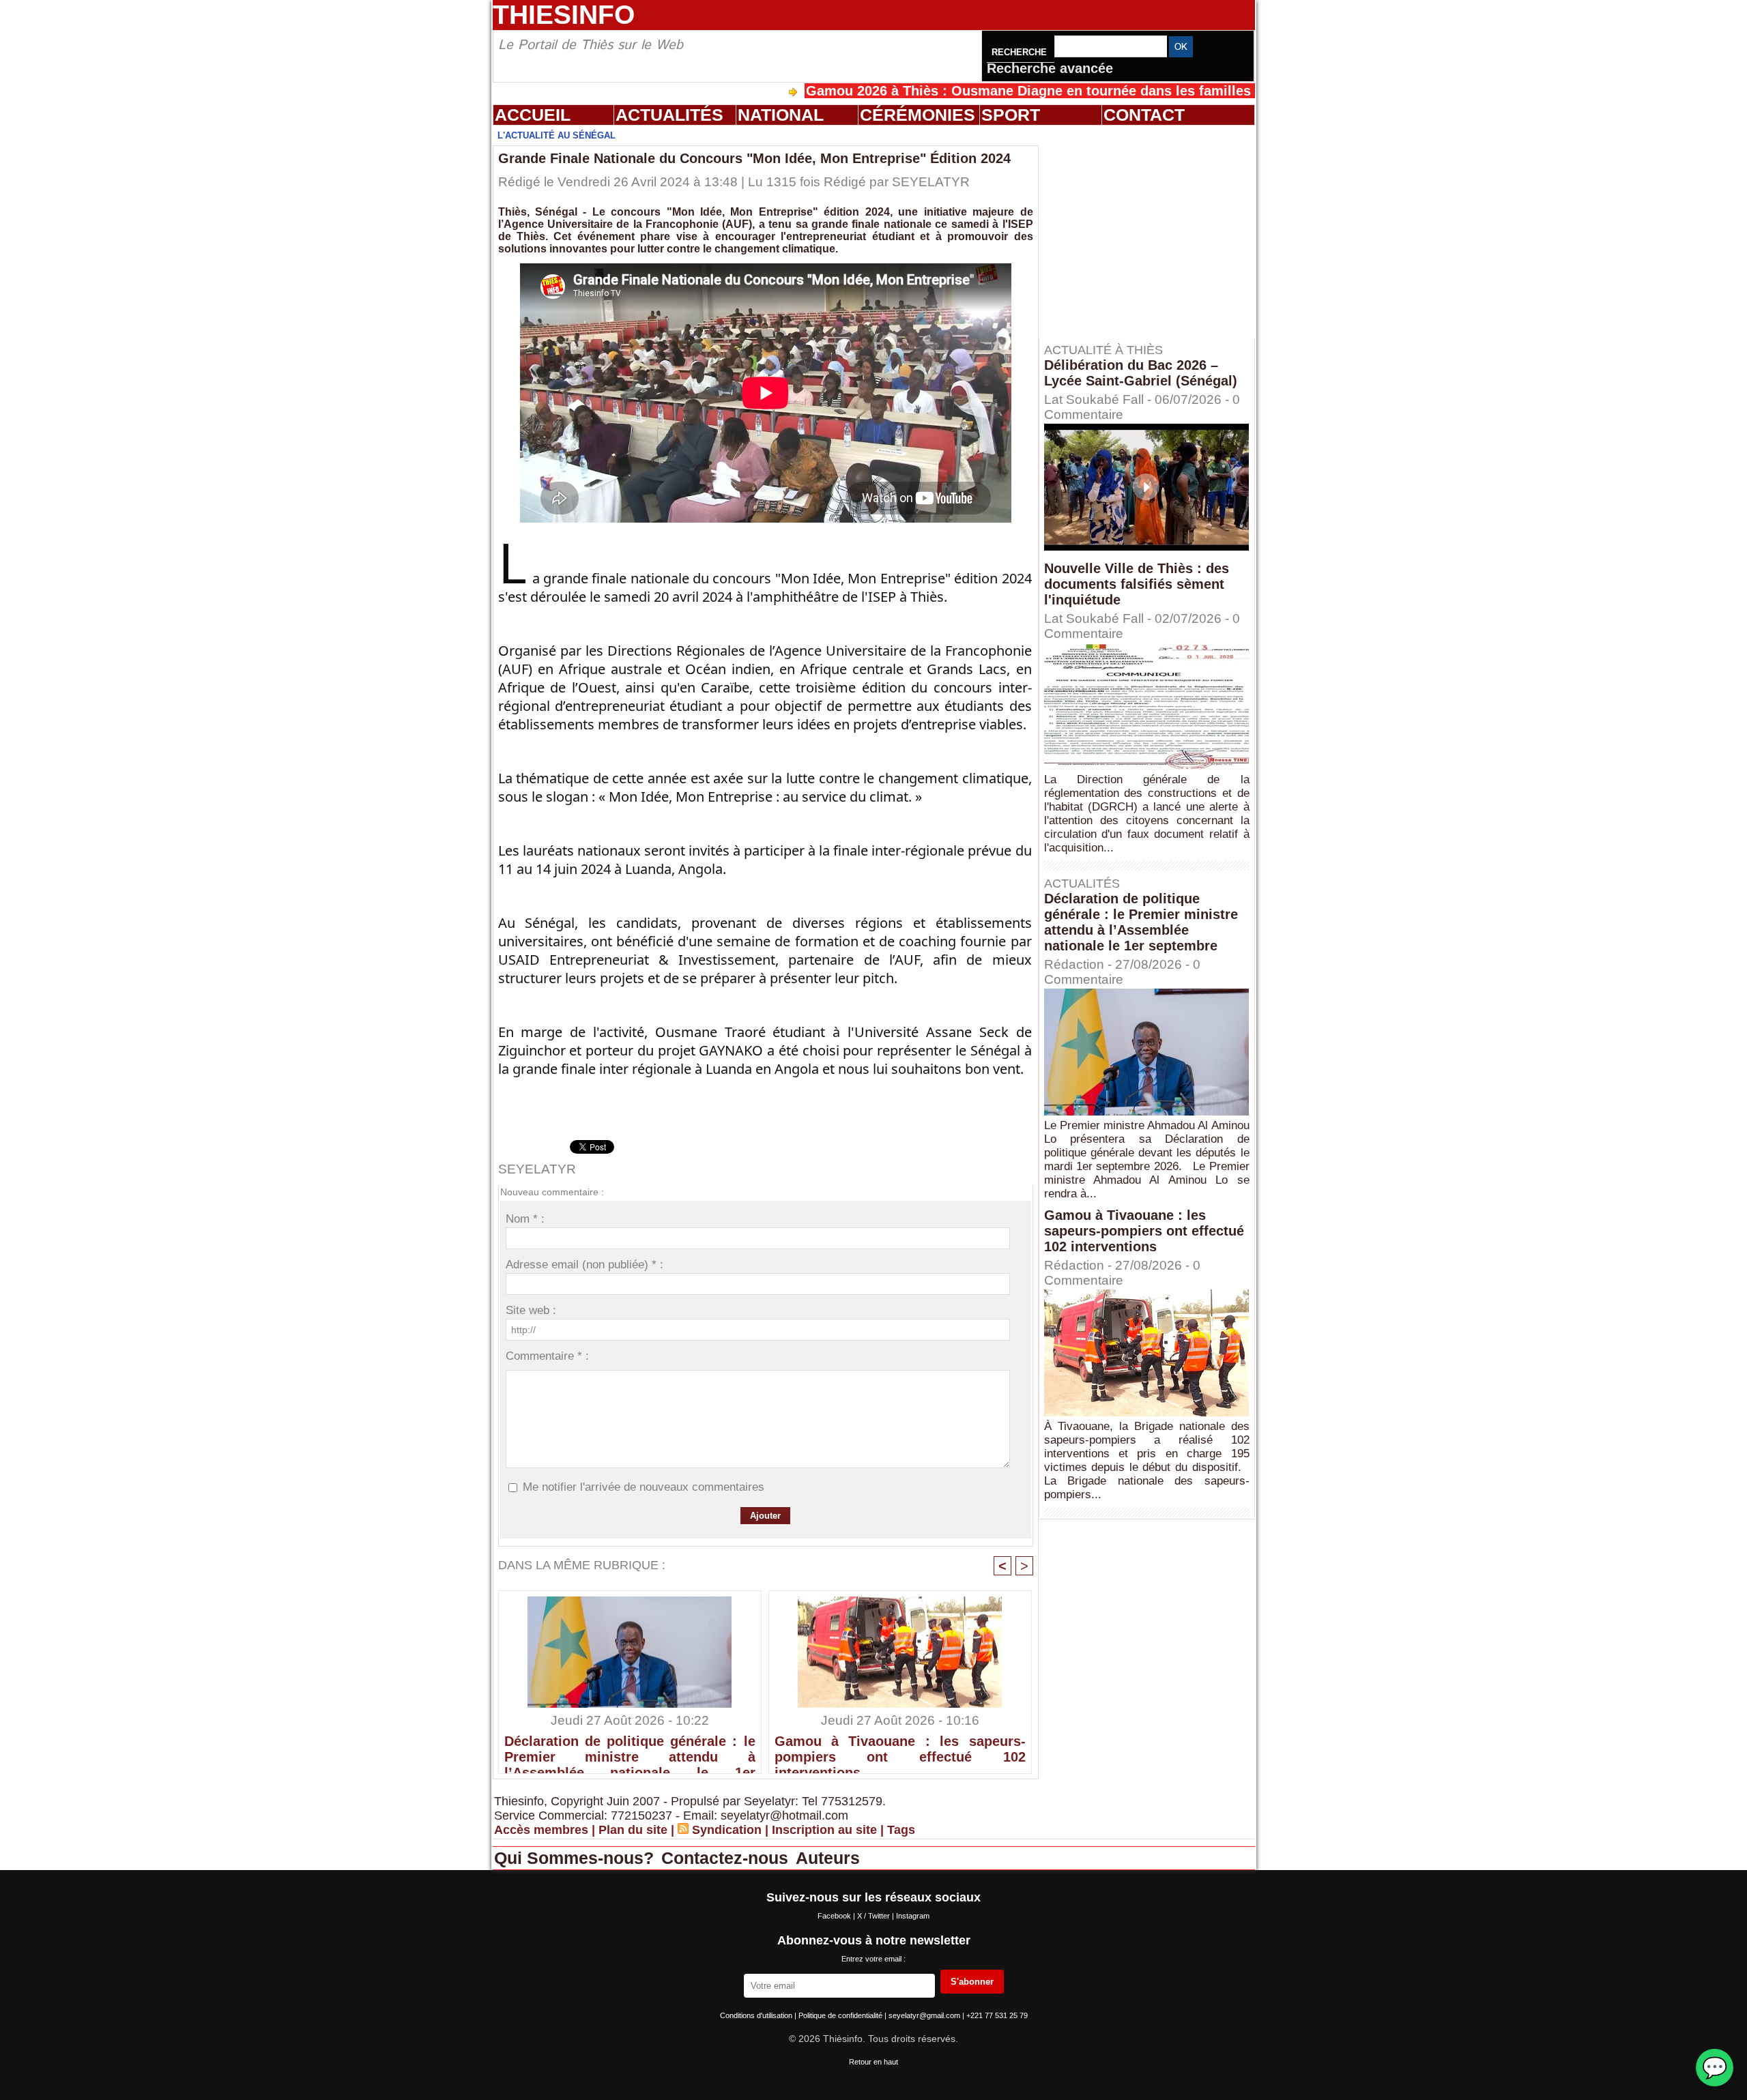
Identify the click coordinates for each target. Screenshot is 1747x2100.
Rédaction (1074, 964)
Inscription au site (824, 1830)
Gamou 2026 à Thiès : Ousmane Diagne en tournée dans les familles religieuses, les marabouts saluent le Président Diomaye (1118, 91)
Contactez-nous (727, 1858)
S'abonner (972, 1982)
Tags (901, 1830)
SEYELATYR (931, 182)
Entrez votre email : (873, 1959)
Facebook (835, 1916)
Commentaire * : (547, 1356)
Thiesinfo (564, 15)
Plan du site (633, 1830)
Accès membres (541, 1830)
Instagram (913, 1916)
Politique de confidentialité (841, 2015)
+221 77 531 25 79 (997, 2015)
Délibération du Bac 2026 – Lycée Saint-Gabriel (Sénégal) (1141, 373)
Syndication (727, 1830)
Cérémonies (918, 115)
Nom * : (525, 1219)
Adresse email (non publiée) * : (584, 1265)
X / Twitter (875, 1916)
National (781, 115)
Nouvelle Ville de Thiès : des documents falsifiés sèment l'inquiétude (1137, 584)
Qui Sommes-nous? (576, 1858)
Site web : (531, 1310)
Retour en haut (873, 2062)
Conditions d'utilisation (757, 2015)
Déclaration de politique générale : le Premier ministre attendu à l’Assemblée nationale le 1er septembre (630, 1751)
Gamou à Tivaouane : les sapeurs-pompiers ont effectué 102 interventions (900, 1751)
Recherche (1021, 52)
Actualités (669, 115)
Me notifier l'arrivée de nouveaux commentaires (644, 1487)
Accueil (533, 115)
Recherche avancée (1050, 68)
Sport (1011, 115)
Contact (1144, 115)
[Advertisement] (1153, 231)
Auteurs (828, 1858)
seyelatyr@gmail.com (925, 2015)
